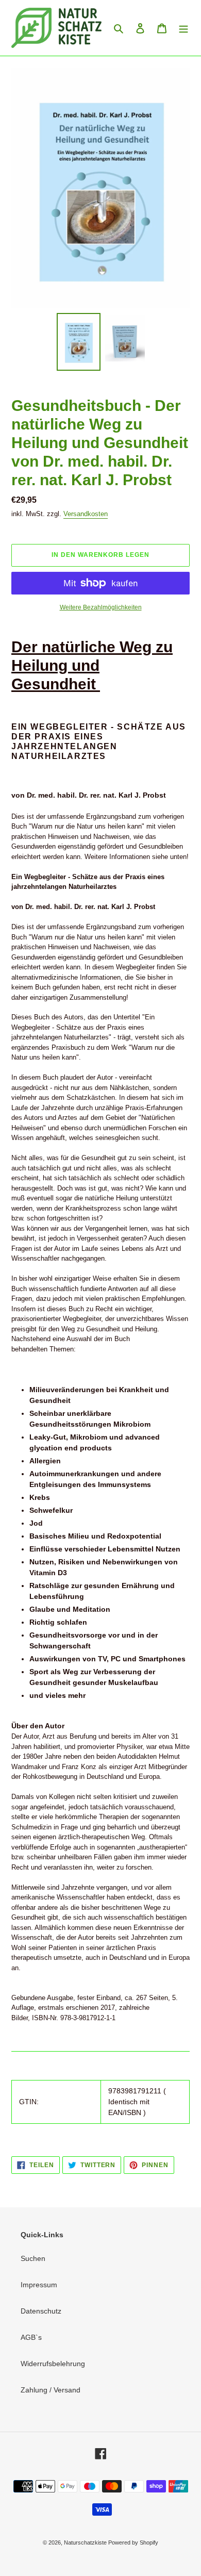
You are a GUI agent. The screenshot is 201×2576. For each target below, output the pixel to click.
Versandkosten (86, 514)
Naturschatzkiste (86, 2542)
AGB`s (31, 2337)
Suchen (33, 2258)
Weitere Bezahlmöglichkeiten (101, 607)
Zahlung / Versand (51, 2390)
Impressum (39, 2285)
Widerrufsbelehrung (53, 2364)
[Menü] (183, 28)
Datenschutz (41, 2311)
